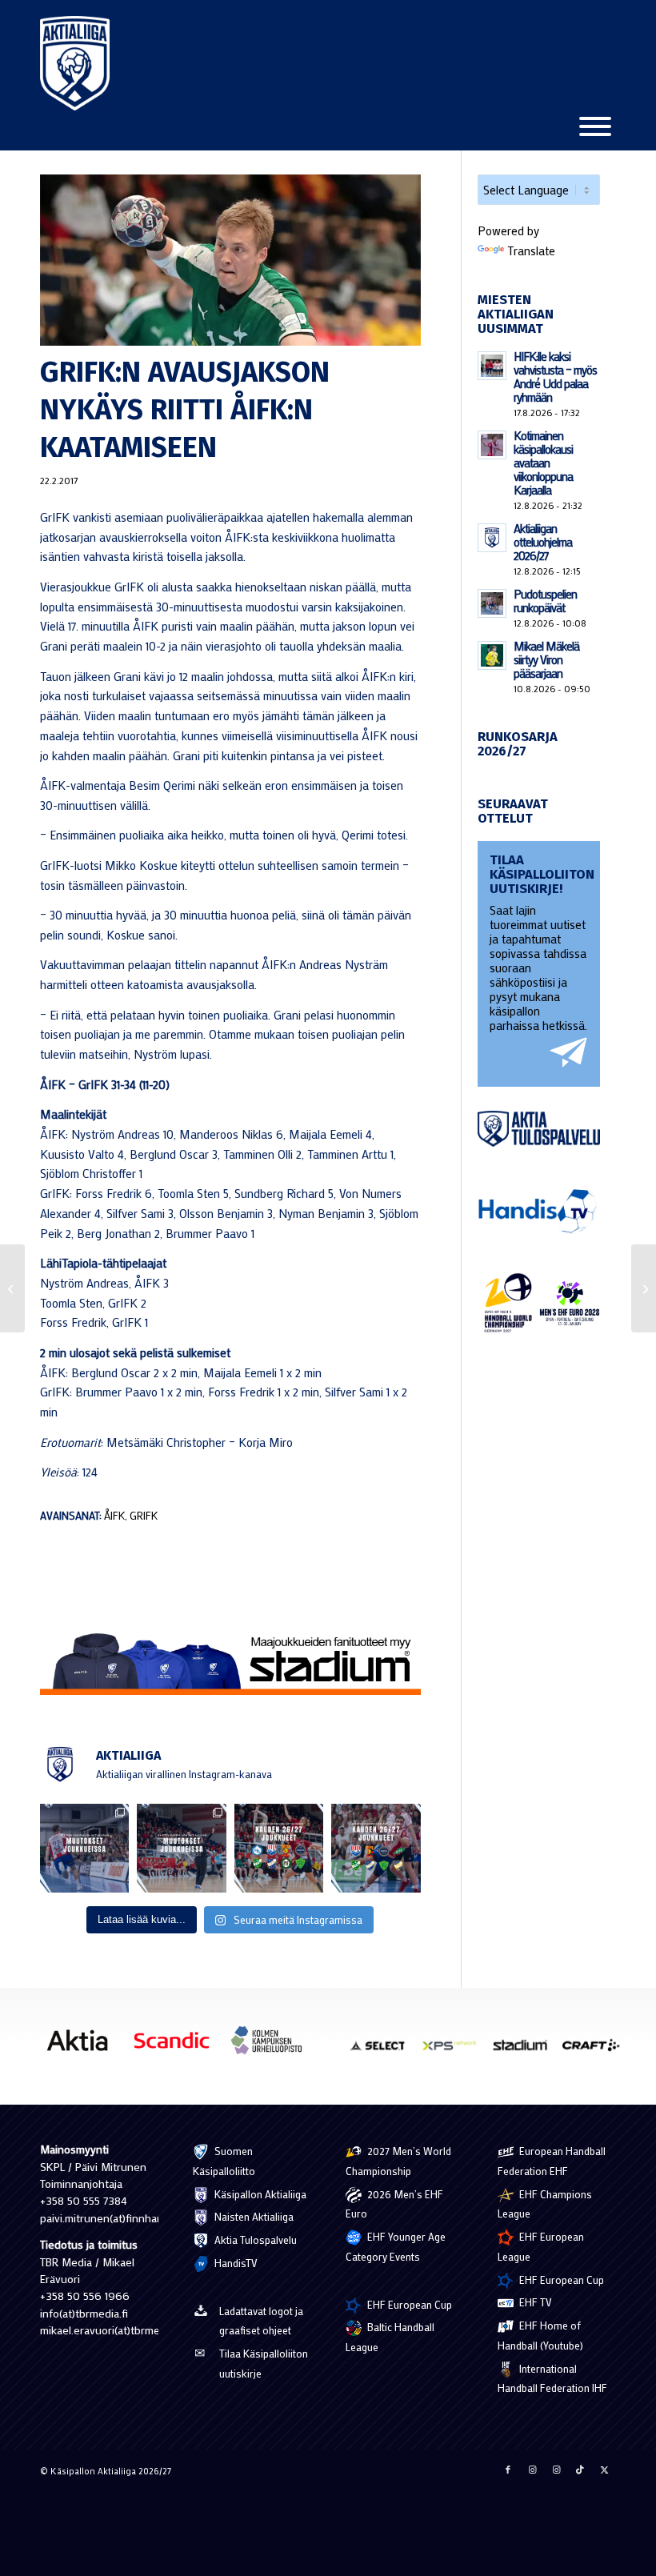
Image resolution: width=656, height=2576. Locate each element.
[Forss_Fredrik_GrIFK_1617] (230, 260)
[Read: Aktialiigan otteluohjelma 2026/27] (492, 538)
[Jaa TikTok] (580, 2470)
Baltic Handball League (390, 2337)
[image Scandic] (178, 2046)
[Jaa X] (604, 2470)
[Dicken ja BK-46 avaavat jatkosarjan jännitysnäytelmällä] (12, 1288)
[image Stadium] (526, 2051)
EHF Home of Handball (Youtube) (540, 2335)
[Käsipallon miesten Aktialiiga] (75, 63)
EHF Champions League (545, 2204)
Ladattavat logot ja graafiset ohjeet (261, 2321)
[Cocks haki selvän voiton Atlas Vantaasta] (644, 1288)
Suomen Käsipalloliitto (224, 2161)
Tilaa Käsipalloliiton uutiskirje (264, 2363)
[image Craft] (597, 2051)
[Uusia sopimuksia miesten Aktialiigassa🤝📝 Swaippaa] (84, 1848)
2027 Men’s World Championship (398, 2161)
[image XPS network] (455, 2051)
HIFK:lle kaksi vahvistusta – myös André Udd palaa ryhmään (555, 377)
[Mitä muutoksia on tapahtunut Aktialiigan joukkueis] (181, 1848)
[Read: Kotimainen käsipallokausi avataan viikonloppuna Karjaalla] (492, 445)
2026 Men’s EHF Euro (394, 2204)
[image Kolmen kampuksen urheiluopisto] (272, 2046)
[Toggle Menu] (595, 126)
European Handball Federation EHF (552, 2161)
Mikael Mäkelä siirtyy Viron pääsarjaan (546, 659)
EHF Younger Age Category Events (396, 2246)
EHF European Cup (408, 2304)
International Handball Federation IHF (552, 2378)
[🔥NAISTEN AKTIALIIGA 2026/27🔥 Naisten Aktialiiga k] (279, 1848)
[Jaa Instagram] (532, 2470)
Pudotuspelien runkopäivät (545, 601)
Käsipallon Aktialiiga (259, 2194)
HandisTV (235, 2263)
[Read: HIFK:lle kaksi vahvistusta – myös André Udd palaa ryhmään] (492, 366)
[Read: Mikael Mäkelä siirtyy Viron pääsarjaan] (492, 655)
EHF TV (534, 2302)
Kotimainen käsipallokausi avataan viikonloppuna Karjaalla (543, 463)
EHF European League (541, 2246)
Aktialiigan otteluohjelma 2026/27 (543, 542)
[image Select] (384, 2051)
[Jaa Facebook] (508, 2470)
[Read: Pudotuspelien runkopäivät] (492, 603)
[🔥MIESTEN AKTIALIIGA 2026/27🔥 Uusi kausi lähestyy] (376, 1848)
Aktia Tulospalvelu (254, 2239)
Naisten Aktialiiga (253, 2216)
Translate (531, 250)
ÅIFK (114, 1516)
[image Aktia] (83, 2046)
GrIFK (144, 1516)
